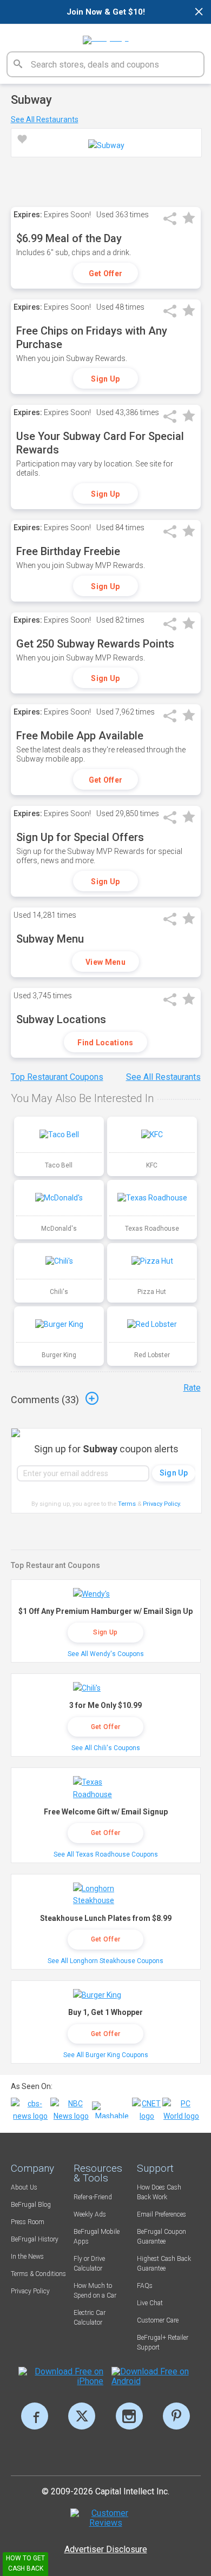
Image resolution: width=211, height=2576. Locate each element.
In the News (27, 2257)
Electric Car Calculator (90, 2318)
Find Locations (105, 1043)
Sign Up (105, 379)
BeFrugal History (35, 2239)
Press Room (28, 2222)
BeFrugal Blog (31, 2205)
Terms (127, 1504)
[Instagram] (129, 2416)
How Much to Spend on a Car (95, 2291)
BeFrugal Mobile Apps (97, 2237)
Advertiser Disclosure (106, 2549)
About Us (24, 2187)
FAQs (145, 2286)
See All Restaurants (45, 119)
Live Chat (150, 2303)
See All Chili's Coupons (106, 1748)
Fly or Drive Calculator (89, 2264)
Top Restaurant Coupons (57, 1077)
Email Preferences (161, 2214)
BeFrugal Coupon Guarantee (161, 2237)
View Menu (105, 962)
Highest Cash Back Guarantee (164, 2264)
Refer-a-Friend (93, 2197)
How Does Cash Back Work (159, 2192)
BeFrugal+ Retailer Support (163, 2343)
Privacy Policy (162, 1504)
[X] (82, 2416)
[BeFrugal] (106, 36)
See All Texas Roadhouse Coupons (106, 1854)
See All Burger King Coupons (106, 2055)
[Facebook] (35, 2416)
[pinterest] (176, 2416)
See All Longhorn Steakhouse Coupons (105, 1961)
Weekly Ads (90, 2214)
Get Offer (106, 273)
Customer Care (158, 2320)
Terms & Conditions (38, 2274)
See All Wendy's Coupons (106, 1654)
